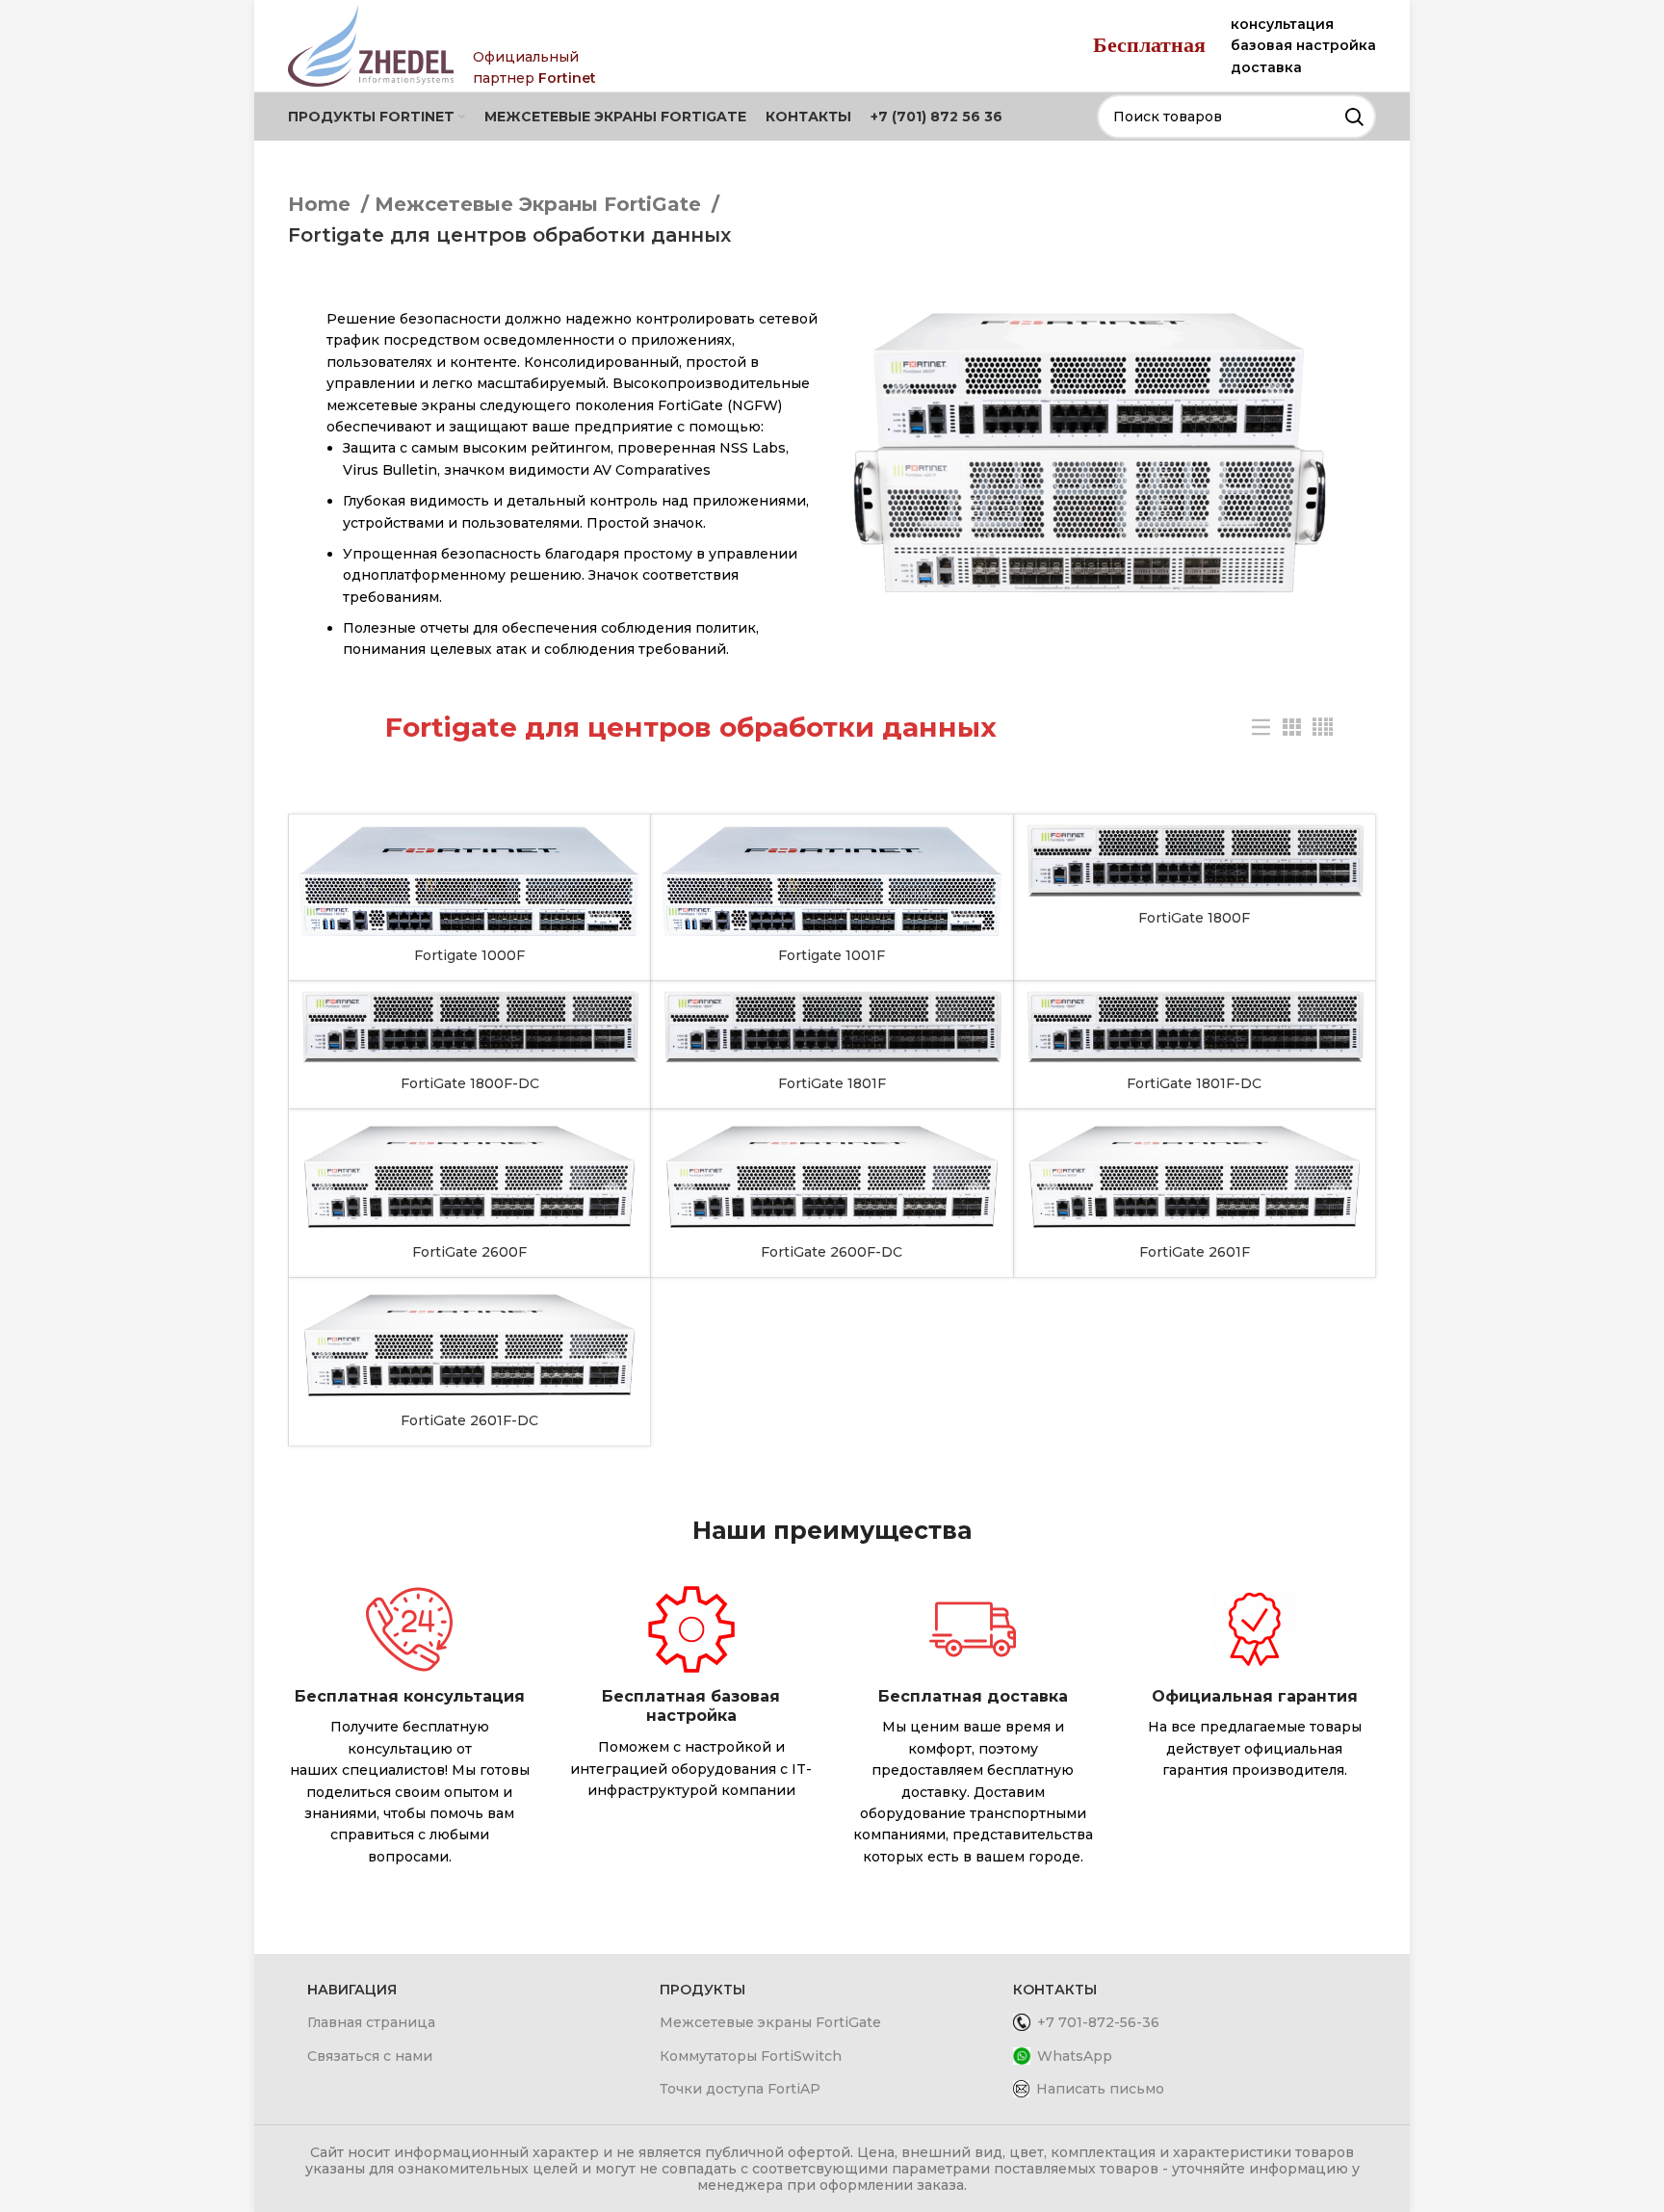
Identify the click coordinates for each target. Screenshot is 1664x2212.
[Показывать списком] (1261, 728)
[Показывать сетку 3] (1292, 728)
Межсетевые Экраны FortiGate (541, 204)
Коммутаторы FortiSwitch (751, 2056)
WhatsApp (1075, 2056)
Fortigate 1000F (469, 955)
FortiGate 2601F (1195, 1252)
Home (322, 204)
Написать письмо (1100, 2089)
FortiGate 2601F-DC (469, 1420)
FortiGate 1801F (832, 1083)
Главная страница (371, 2022)
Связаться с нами (370, 2056)
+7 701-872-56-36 (1098, 2022)
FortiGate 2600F (469, 1252)
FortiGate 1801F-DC (1194, 1083)
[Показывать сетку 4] (1323, 728)
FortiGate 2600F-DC (832, 1252)
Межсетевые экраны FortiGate (770, 2022)
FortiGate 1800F (1194, 918)
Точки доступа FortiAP (740, 2089)
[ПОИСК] (1354, 117)
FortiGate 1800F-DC (470, 1083)
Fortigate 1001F (832, 955)
